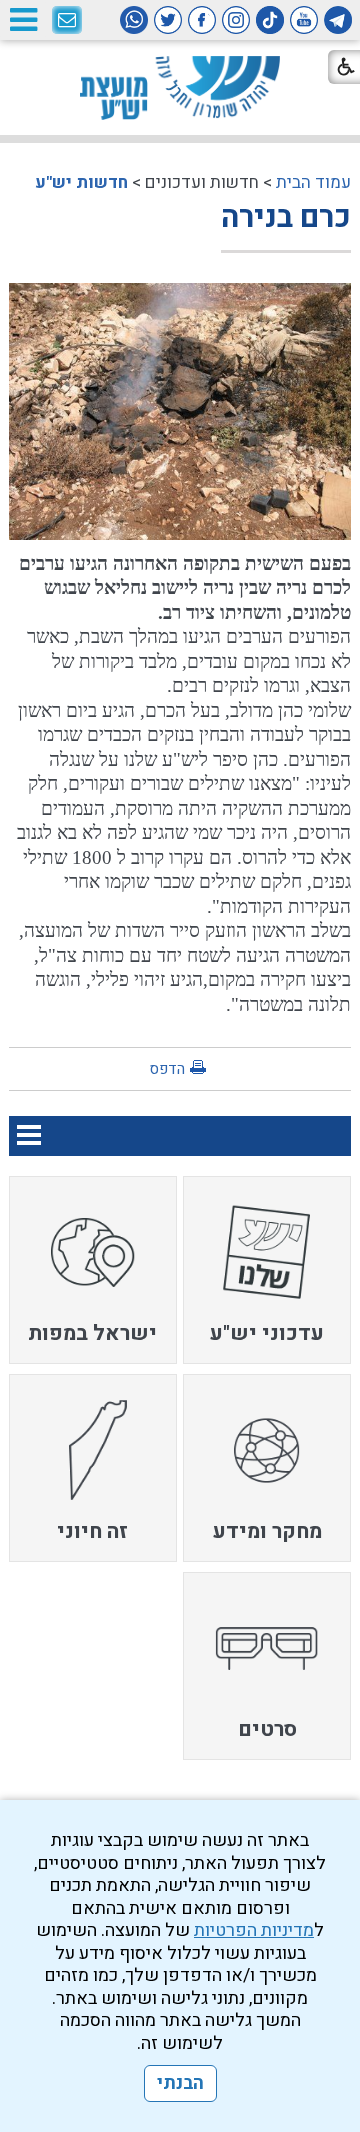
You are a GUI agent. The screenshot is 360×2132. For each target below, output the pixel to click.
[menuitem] (267, 1270)
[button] (23, 19)
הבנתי (180, 2083)
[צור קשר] (67, 21)
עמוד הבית (313, 182)
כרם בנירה (286, 218)
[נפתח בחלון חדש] (338, 20)
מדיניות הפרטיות (254, 1930)
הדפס (167, 1069)
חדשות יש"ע (81, 182)
